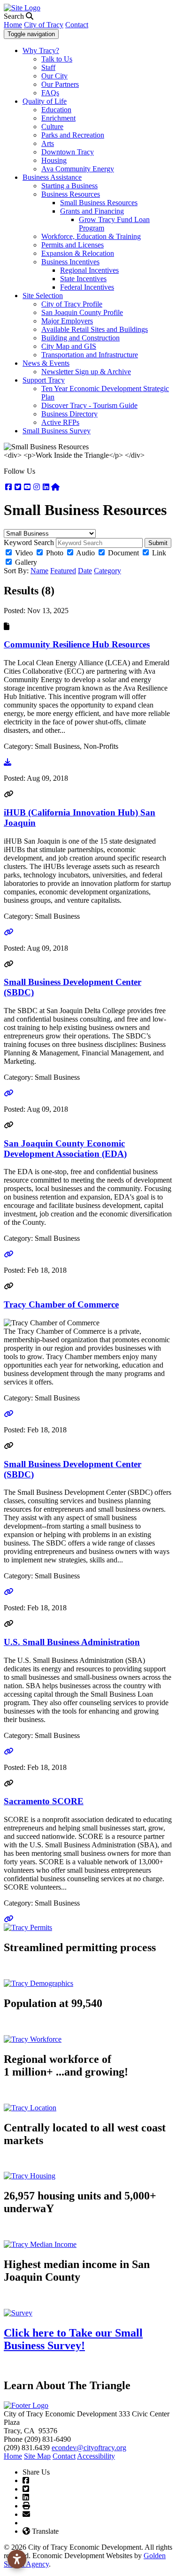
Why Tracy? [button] (41, 50)
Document (123, 553)
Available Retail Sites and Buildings (95, 329)
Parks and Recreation (73, 135)
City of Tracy (44, 25)
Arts (48, 143)
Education (56, 110)
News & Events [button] (46, 363)
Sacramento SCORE (44, 1801)
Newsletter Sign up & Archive (86, 372)
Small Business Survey (57, 431)
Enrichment (58, 118)
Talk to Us (57, 59)
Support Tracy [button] (44, 380)
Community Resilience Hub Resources (77, 644)
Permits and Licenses (73, 245)
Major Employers (67, 321)
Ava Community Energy (78, 169)
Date (85, 571)
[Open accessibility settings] (17, 2559)
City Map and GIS (69, 346)
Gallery (26, 562)
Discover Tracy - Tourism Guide (89, 405)
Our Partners (60, 84)
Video (24, 553)
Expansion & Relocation (78, 253)
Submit (158, 543)
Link (159, 553)
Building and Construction (80, 338)
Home (13, 25)
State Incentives (83, 279)
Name (39, 571)
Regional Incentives (89, 270)
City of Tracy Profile (72, 304)
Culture (52, 127)
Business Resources (71, 194)
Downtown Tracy (68, 152)
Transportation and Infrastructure (90, 355)
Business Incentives (70, 262)
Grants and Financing (92, 211)
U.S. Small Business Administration (72, 1642)
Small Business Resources (99, 203)
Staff (48, 67)
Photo (55, 553)
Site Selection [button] (43, 296)
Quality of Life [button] (45, 101)
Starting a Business (69, 186)
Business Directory (69, 414)
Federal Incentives (87, 287)
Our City (54, 76)
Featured (63, 571)
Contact (77, 25)
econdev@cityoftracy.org (89, 2448)
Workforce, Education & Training (91, 236)
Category (107, 571)
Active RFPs (60, 422)
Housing (54, 160)
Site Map (37, 2456)
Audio (85, 553)
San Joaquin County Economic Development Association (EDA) (65, 1149)
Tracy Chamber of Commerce (61, 1304)
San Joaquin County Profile (82, 312)
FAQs (50, 93)
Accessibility (96, 2456)
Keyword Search (29, 542)
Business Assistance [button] (52, 177)
